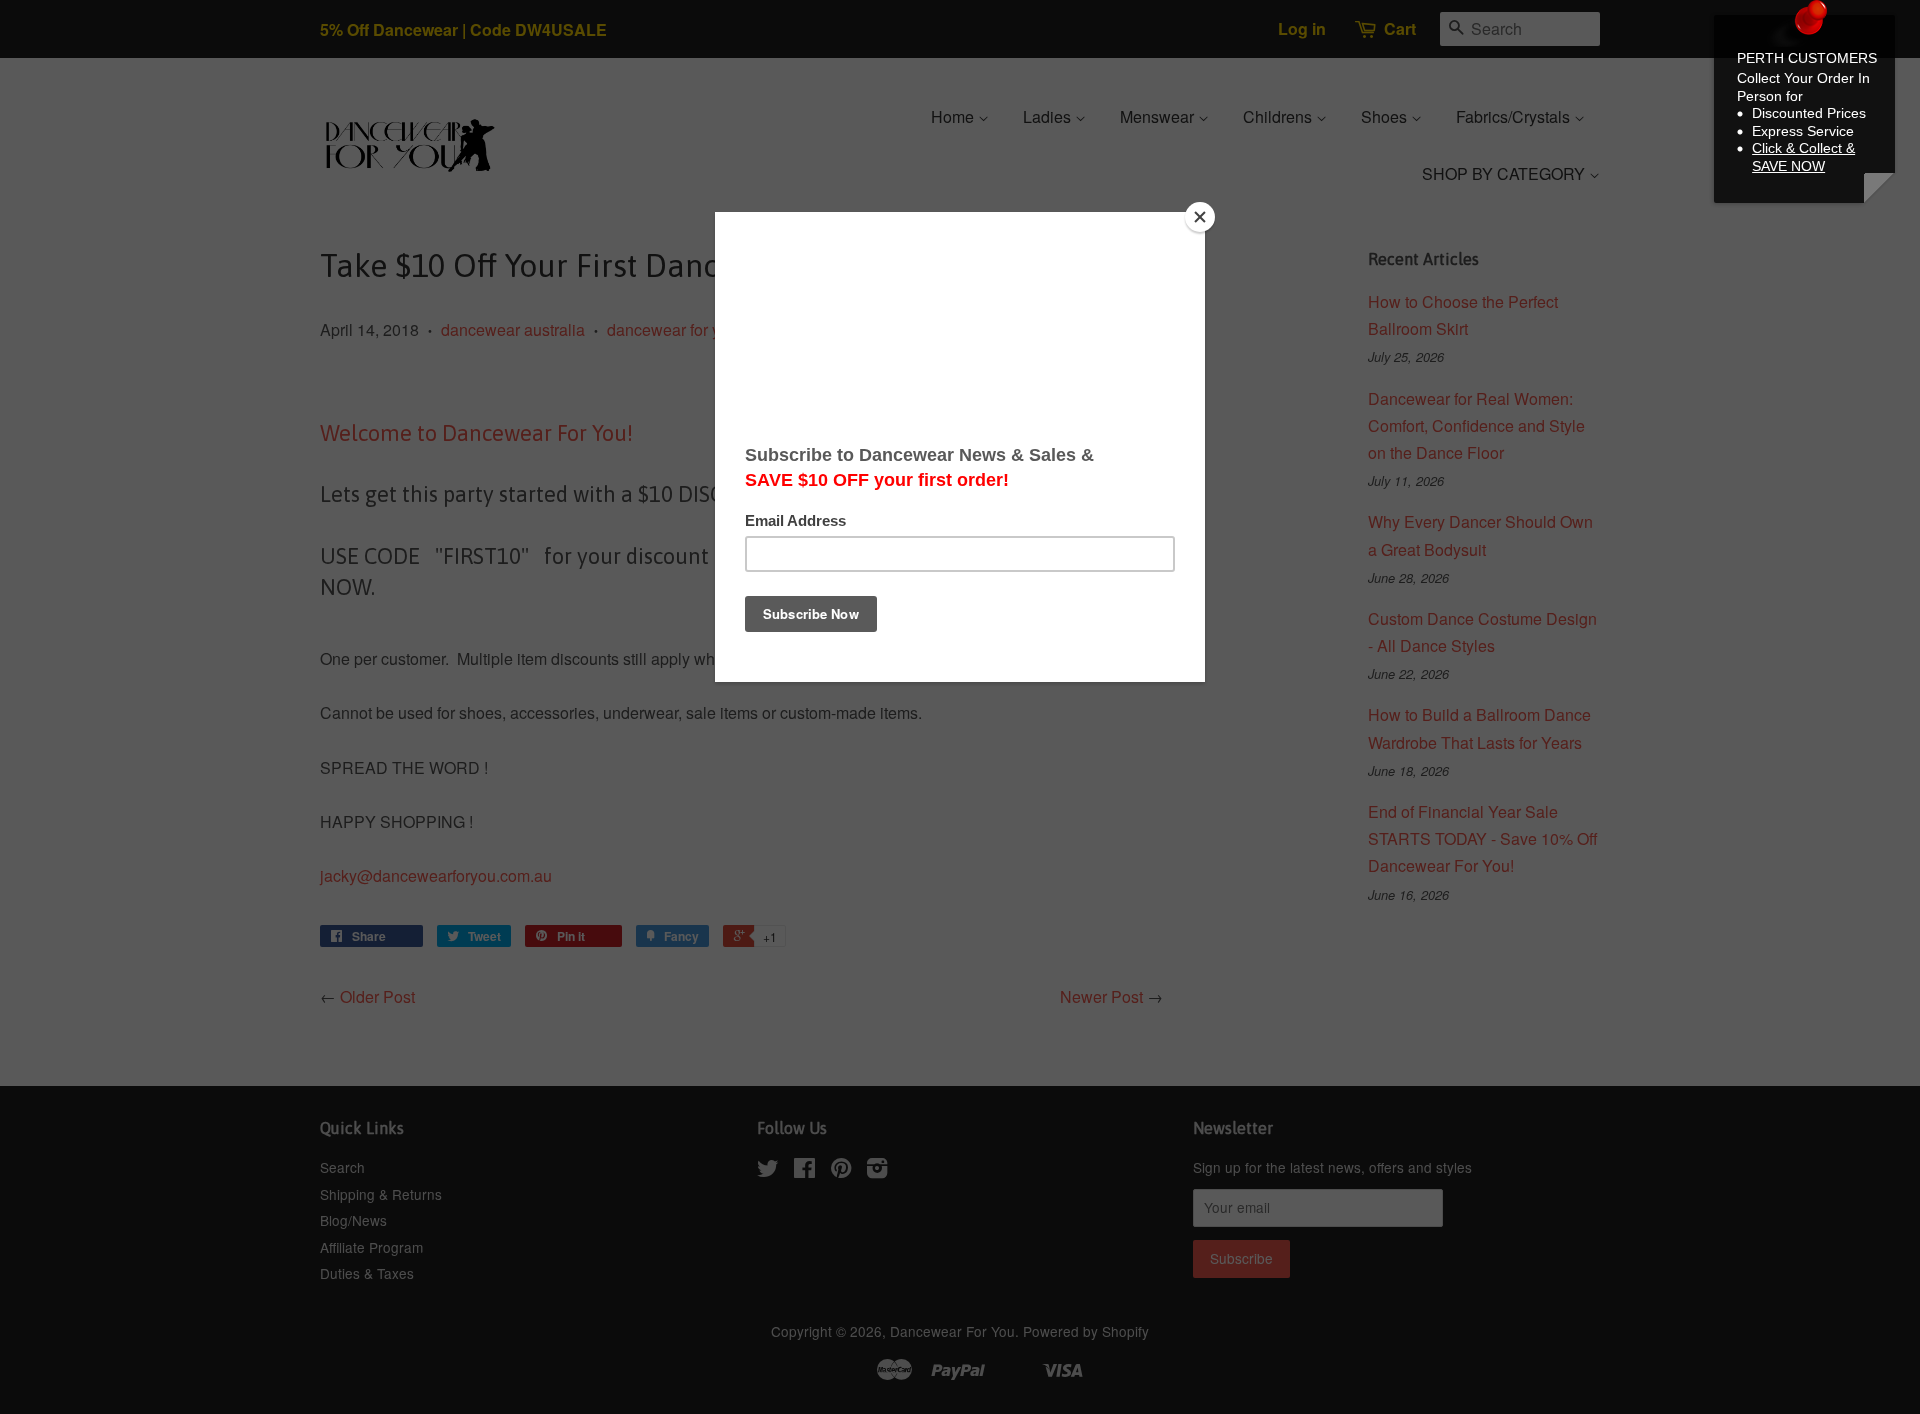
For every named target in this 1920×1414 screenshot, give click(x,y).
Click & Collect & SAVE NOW (1803, 157)
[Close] (1200, 217)
